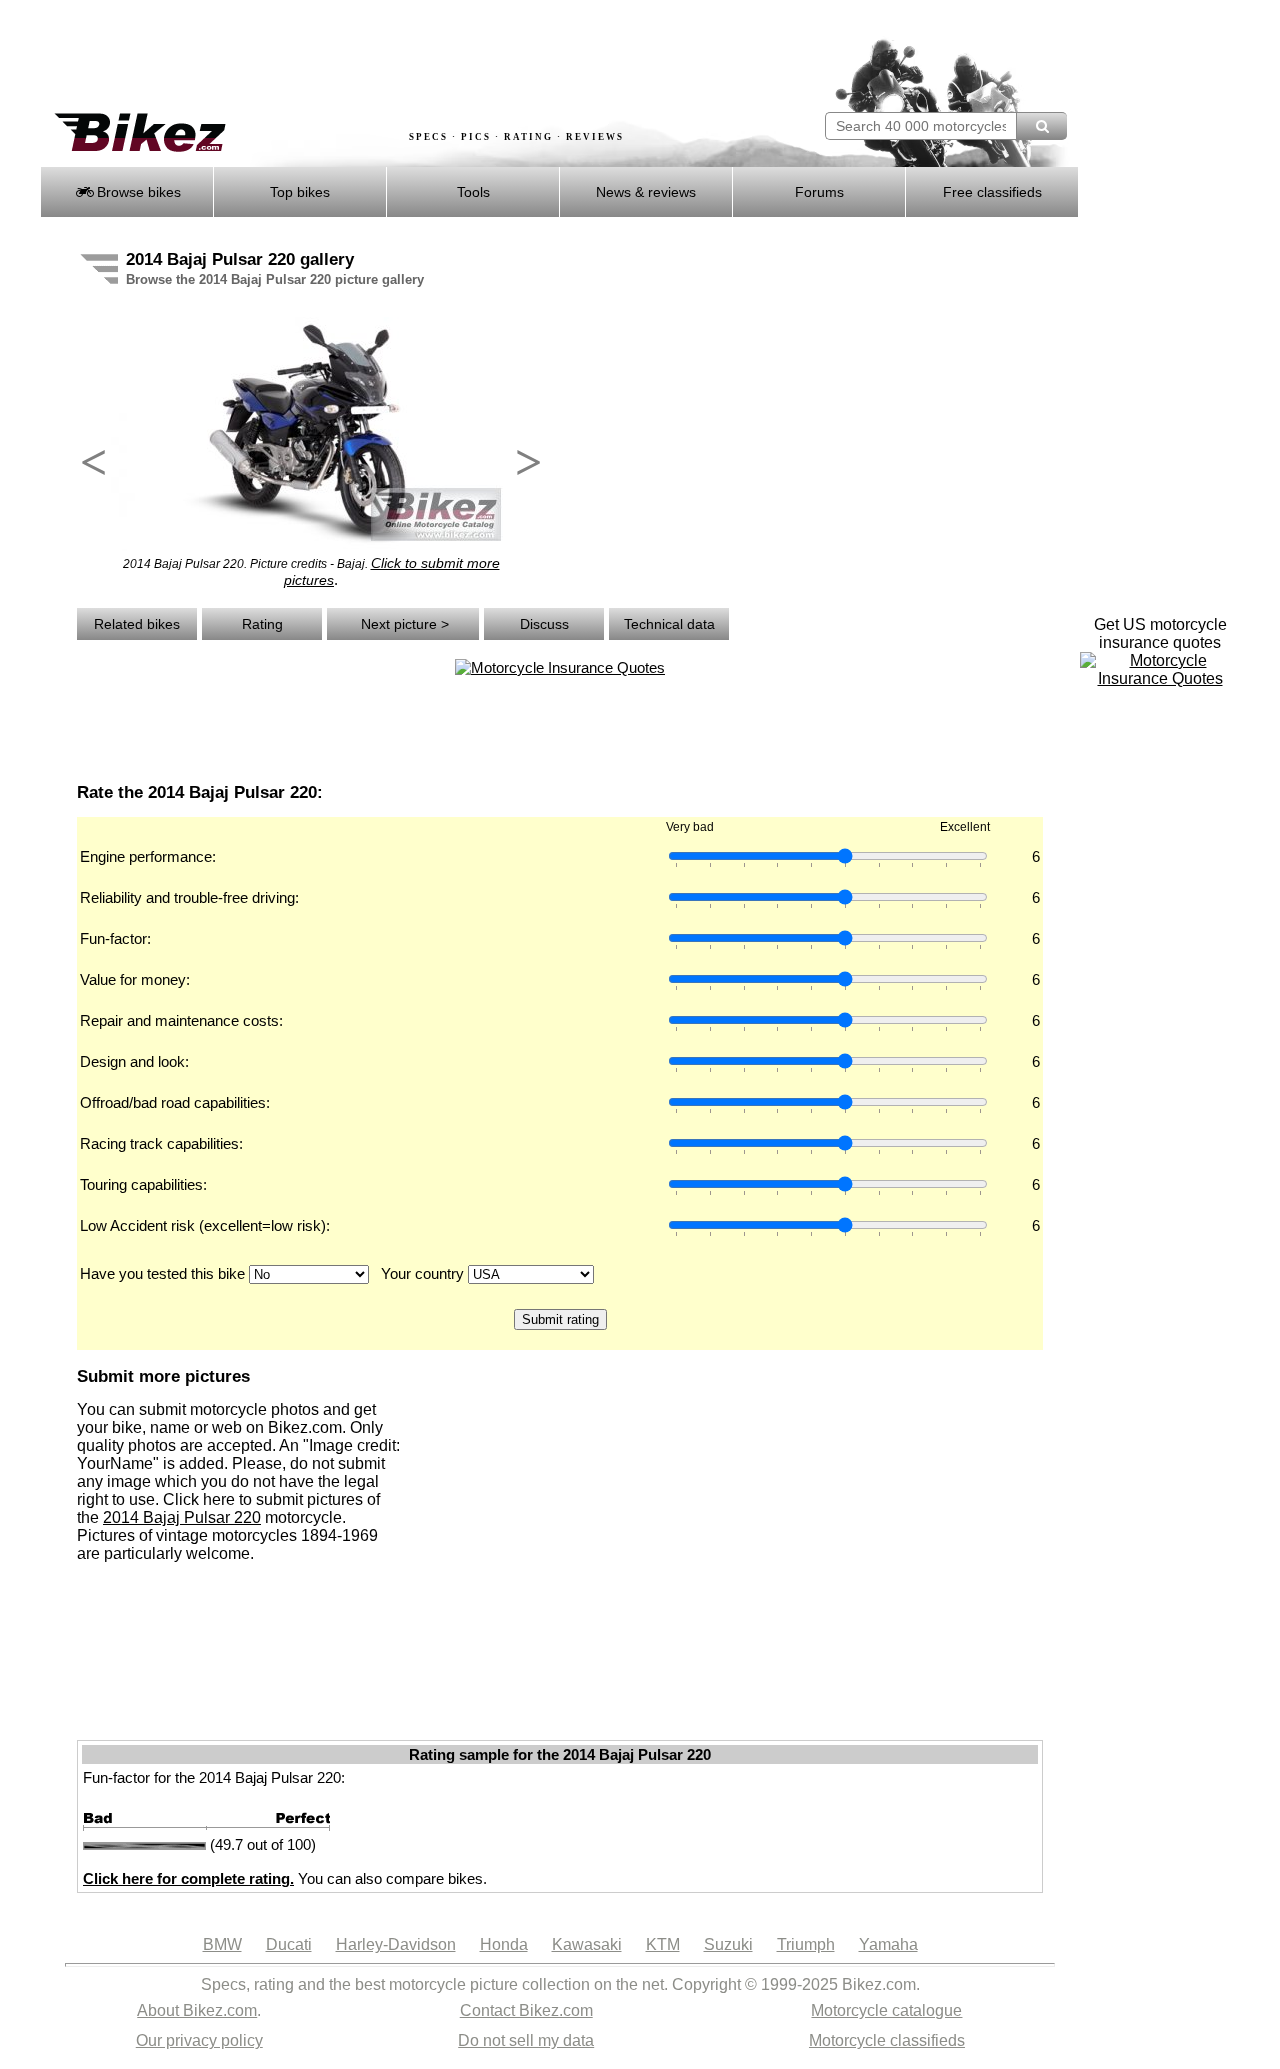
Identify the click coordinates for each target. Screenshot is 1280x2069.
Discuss (544, 624)
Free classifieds (992, 192)
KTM (663, 1944)
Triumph (806, 1944)
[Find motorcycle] (1041, 126)
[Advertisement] (404, 57)
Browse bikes (137, 192)
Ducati (289, 1944)
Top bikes (300, 192)
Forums (819, 192)
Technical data (669, 624)
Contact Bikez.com (526, 2010)
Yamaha (888, 1944)
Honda (504, 1944)
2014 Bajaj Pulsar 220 (182, 1517)
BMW (222, 1944)
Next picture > (403, 624)
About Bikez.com (197, 2010)
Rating (262, 624)
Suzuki (728, 1944)
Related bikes (137, 624)
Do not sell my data (526, 2040)
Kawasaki (587, 1944)
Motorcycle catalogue (886, 2010)
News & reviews (646, 192)
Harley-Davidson (396, 1944)
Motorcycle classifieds (887, 2040)
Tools (473, 192)
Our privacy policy (199, 2040)
